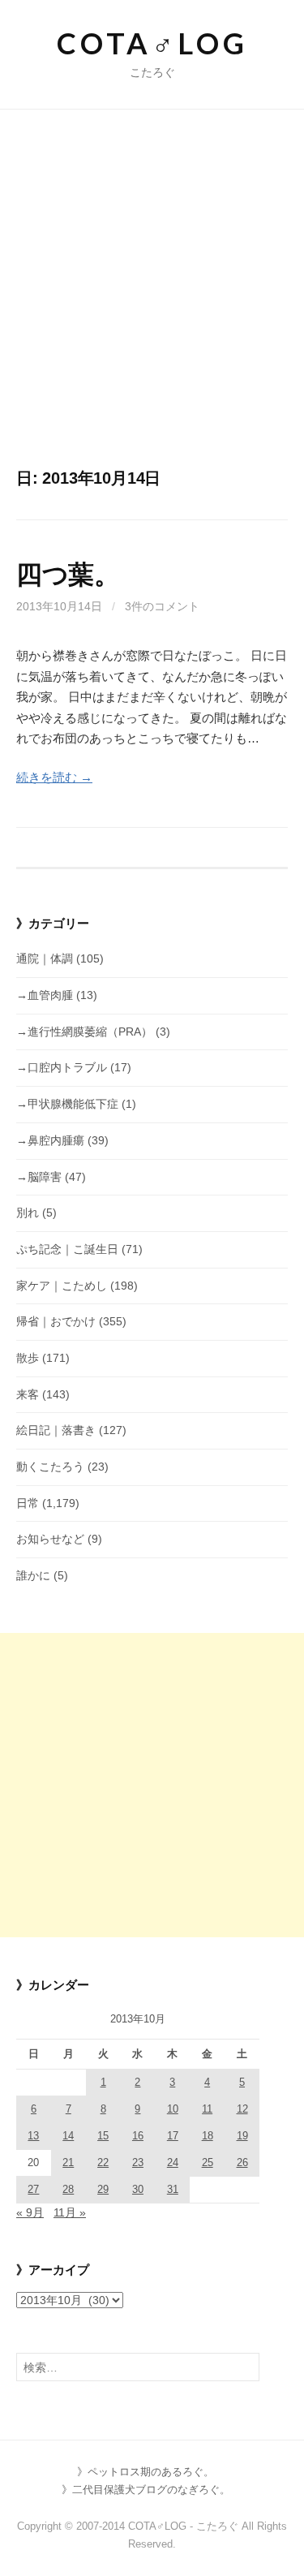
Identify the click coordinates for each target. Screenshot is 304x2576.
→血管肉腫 (45, 995)
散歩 (28, 1358)
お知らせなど (50, 1539)
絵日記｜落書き (56, 1430)
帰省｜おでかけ (56, 1321)
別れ (28, 1213)
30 (138, 2189)
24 (173, 2162)
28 (68, 2189)
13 (33, 2136)
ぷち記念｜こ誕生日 (67, 1249)
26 (242, 2162)
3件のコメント (162, 606)
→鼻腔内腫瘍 (50, 1140)
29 (103, 2189)
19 (242, 2136)
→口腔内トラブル (62, 1067)
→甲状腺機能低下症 (67, 1104)
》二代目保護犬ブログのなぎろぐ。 (146, 2490)
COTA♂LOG (152, 43)
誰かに (33, 1575)
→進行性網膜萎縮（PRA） (84, 1032)
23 (138, 2162)
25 (208, 2162)
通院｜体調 (45, 958)
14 (68, 2136)
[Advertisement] (152, 307)
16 (138, 2136)
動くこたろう (50, 1467)
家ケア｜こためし (62, 1286)
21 (68, 2162)
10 (173, 2109)
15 (103, 2136)
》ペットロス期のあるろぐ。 (146, 2472)
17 (173, 2136)
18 (208, 2136)
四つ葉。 (68, 575)
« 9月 (30, 2212)
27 (33, 2189)
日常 (28, 1503)
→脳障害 (39, 1177)
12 (242, 2109)
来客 (28, 1394)
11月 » (70, 2212)
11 (207, 2109)
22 (103, 2162)
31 (173, 2189)
